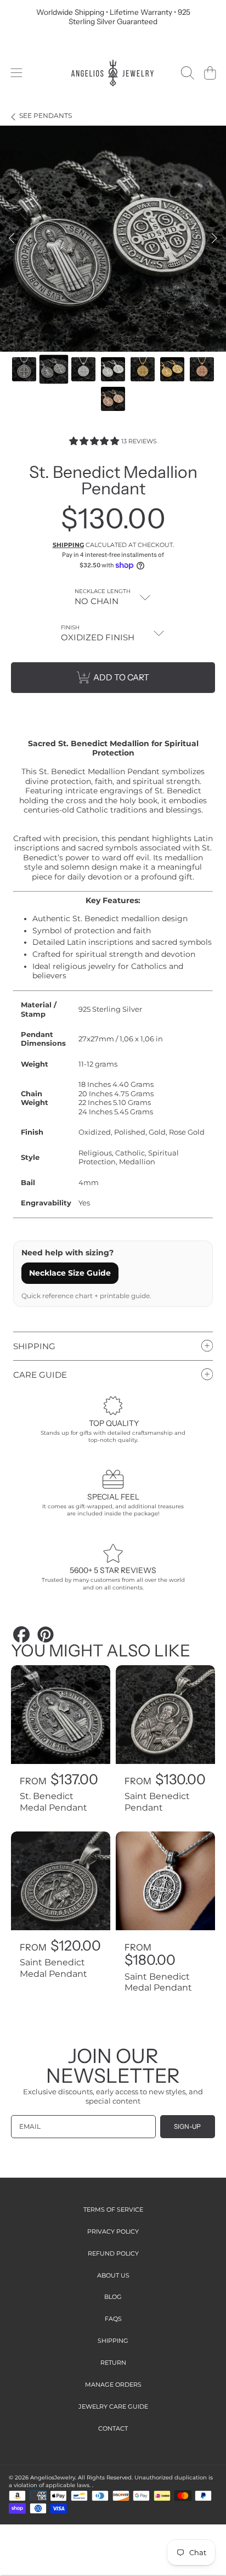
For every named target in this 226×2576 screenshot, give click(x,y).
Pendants (46, 116)
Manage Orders (113, 2385)
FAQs (113, 2319)
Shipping (68, 545)
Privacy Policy (113, 2231)
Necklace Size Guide (70, 1273)
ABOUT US (113, 2275)
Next (214, 239)
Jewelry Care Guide (113, 2406)
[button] (16, 73)
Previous (12, 239)
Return (113, 2363)
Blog (113, 2297)
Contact (113, 2428)
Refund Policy (113, 2253)
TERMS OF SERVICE (113, 2209)
